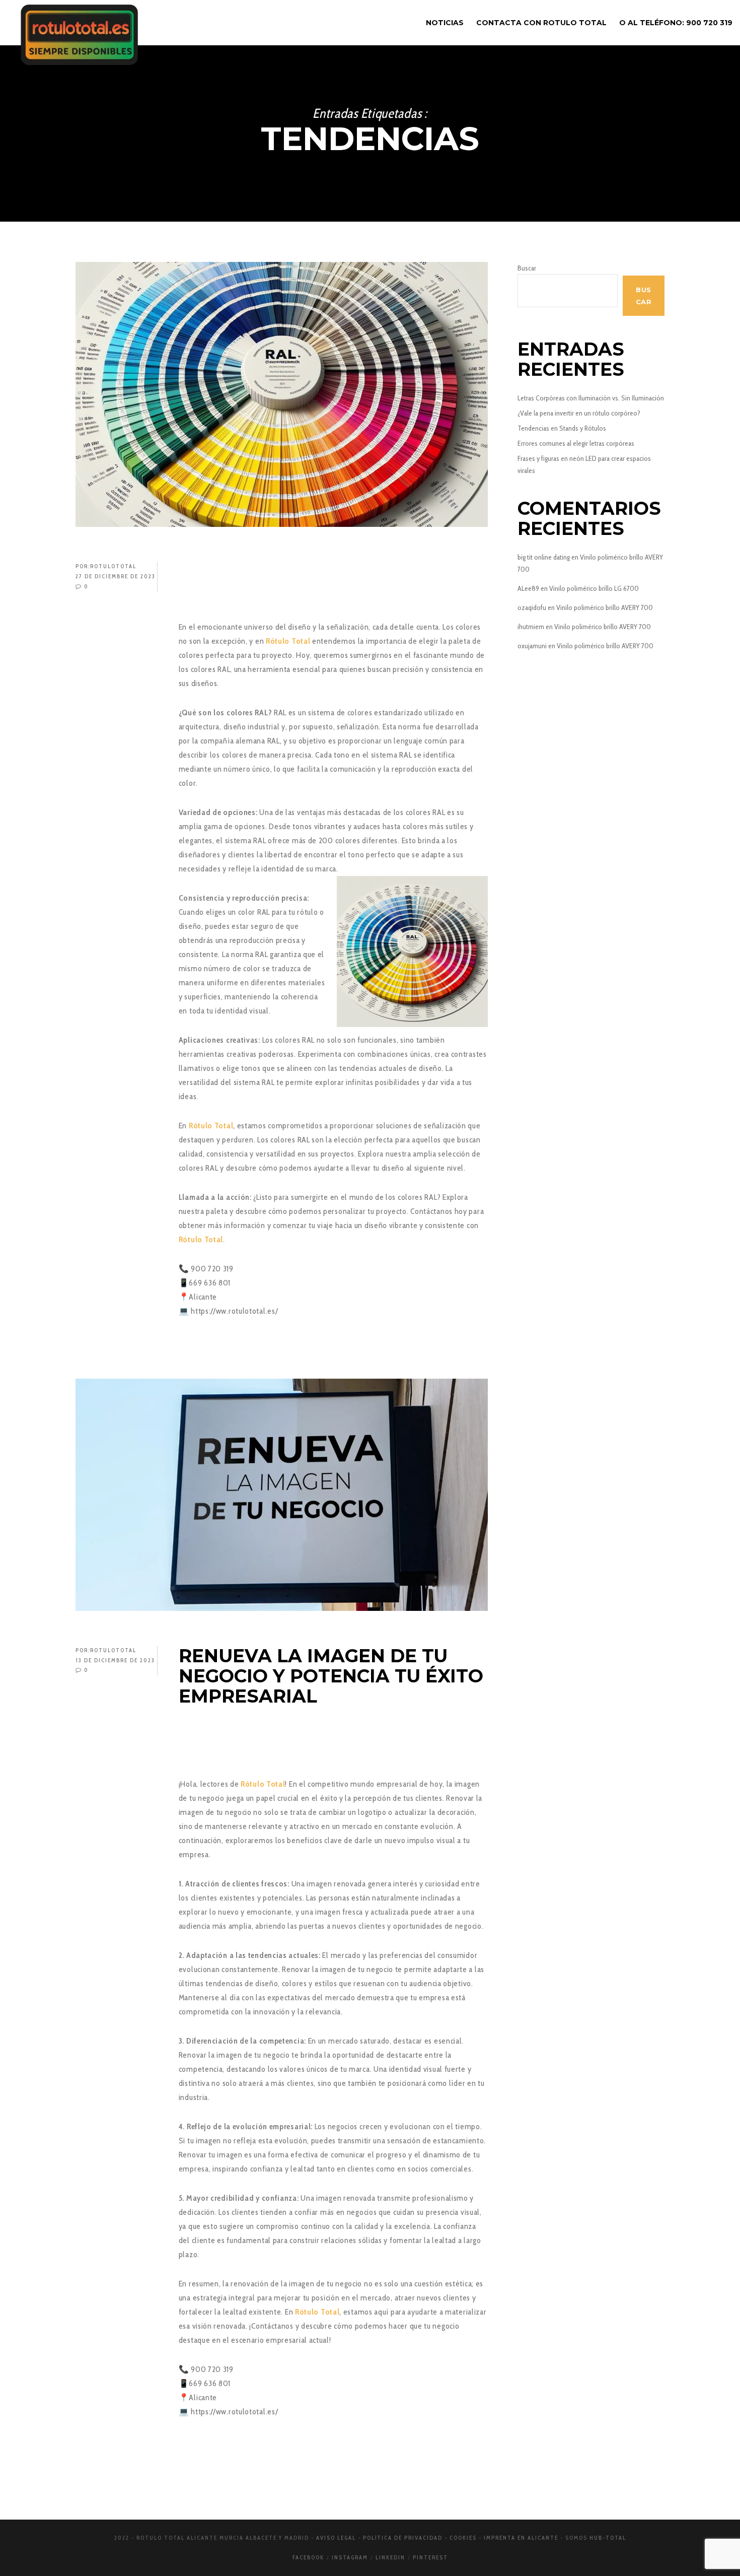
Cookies (463, 2538)
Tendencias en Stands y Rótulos (562, 428)
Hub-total (608, 2538)
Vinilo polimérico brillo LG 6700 (594, 588)
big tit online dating (544, 557)
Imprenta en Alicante (521, 2538)
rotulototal (113, 566)
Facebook (308, 2557)
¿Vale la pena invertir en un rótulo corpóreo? (579, 413)
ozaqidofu (532, 607)
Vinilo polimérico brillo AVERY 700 (605, 607)
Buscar (527, 268)
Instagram (350, 2557)
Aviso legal (336, 2538)
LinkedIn (390, 2557)
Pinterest (430, 2557)
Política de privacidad (403, 2538)
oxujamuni (532, 646)
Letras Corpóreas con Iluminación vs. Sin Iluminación (591, 398)
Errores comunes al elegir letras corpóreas (576, 443)
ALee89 (528, 588)
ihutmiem (531, 627)
